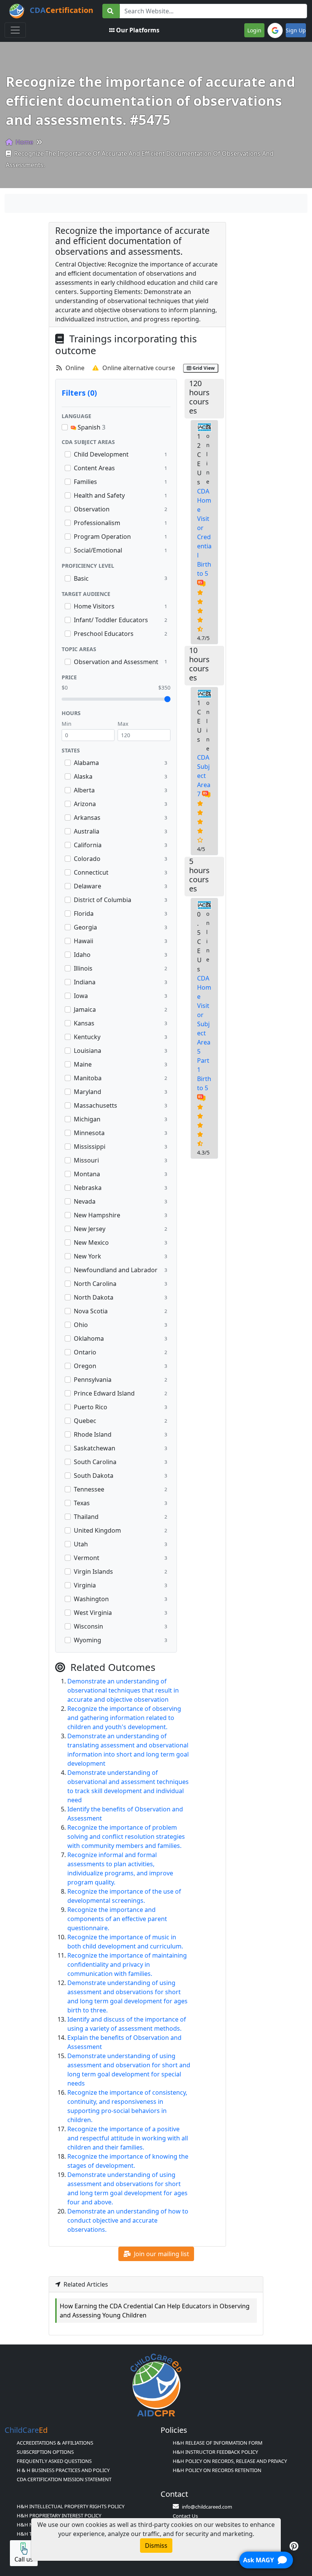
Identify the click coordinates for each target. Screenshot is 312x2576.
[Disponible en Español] (201, 583)
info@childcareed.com (207, 2507)
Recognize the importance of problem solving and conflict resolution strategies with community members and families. (126, 1837)
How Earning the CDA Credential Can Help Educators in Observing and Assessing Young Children (155, 2311)
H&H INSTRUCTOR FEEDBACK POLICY (215, 2452)
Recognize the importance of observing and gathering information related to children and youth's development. (124, 1718)
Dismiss (156, 2546)
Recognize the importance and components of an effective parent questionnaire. (117, 1919)
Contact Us (185, 2516)
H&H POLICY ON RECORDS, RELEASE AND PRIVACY (230, 2461)
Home (24, 142)
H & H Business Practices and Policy (63, 2470)
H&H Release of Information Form (218, 2443)
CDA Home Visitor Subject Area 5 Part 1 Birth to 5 (204, 1033)
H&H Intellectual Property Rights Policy (71, 2506)
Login (254, 30)
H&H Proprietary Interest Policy (59, 2515)
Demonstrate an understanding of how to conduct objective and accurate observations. (128, 2220)
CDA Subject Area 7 (204, 776)
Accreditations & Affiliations (55, 2443)
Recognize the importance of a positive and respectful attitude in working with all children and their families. (128, 2138)
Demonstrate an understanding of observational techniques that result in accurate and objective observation (123, 1690)
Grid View (203, 368)
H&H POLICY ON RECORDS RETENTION (217, 2470)
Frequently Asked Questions (54, 2461)
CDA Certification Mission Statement (64, 2479)
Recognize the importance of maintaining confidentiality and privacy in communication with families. (127, 1964)
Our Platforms (138, 30)
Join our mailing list (161, 2254)
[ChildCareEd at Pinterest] (294, 2546)
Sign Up (296, 30)
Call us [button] (24, 2559)
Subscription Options (45, 2452)
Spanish (91, 427)
